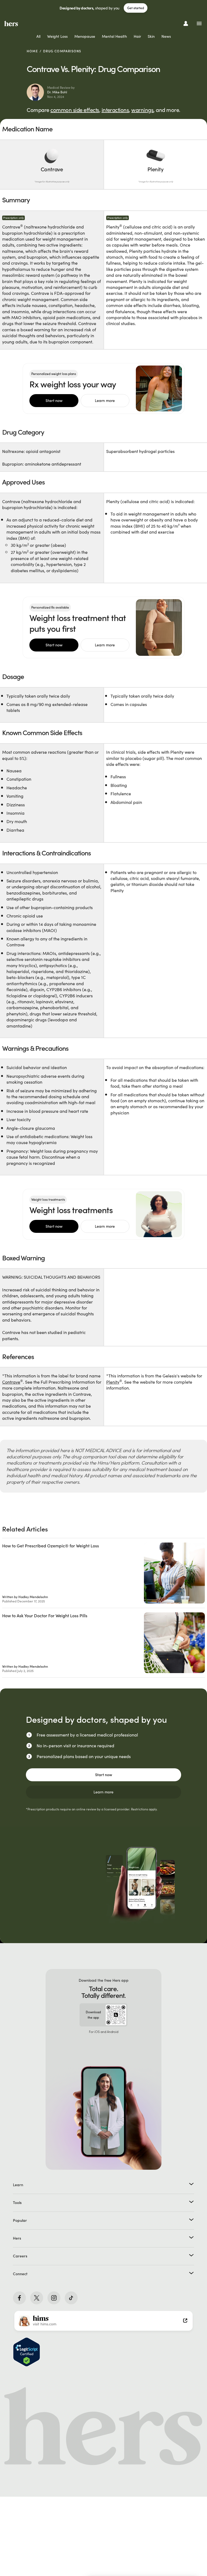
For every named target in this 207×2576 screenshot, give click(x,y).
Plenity (113, 1382)
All (38, 36)
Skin (151, 36)
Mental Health (114, 36)
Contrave (11, 1382)
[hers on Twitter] (37, 2298)
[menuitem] (38, 37)
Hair (137, 36)
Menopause (85, 36)
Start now (54, 401)
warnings (142, 110)
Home (32, 51)
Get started (136, 8)
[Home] (11, 23)
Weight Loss (57, 36)
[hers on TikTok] (71, 2298)
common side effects (75, 110)
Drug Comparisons (62, 51)
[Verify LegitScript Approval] (27, 2352)
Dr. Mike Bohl (57, 92)
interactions (115, 110)
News (166, 36)
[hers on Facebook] (19, 2298)
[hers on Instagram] (54, 2298)
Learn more (105, 401)
